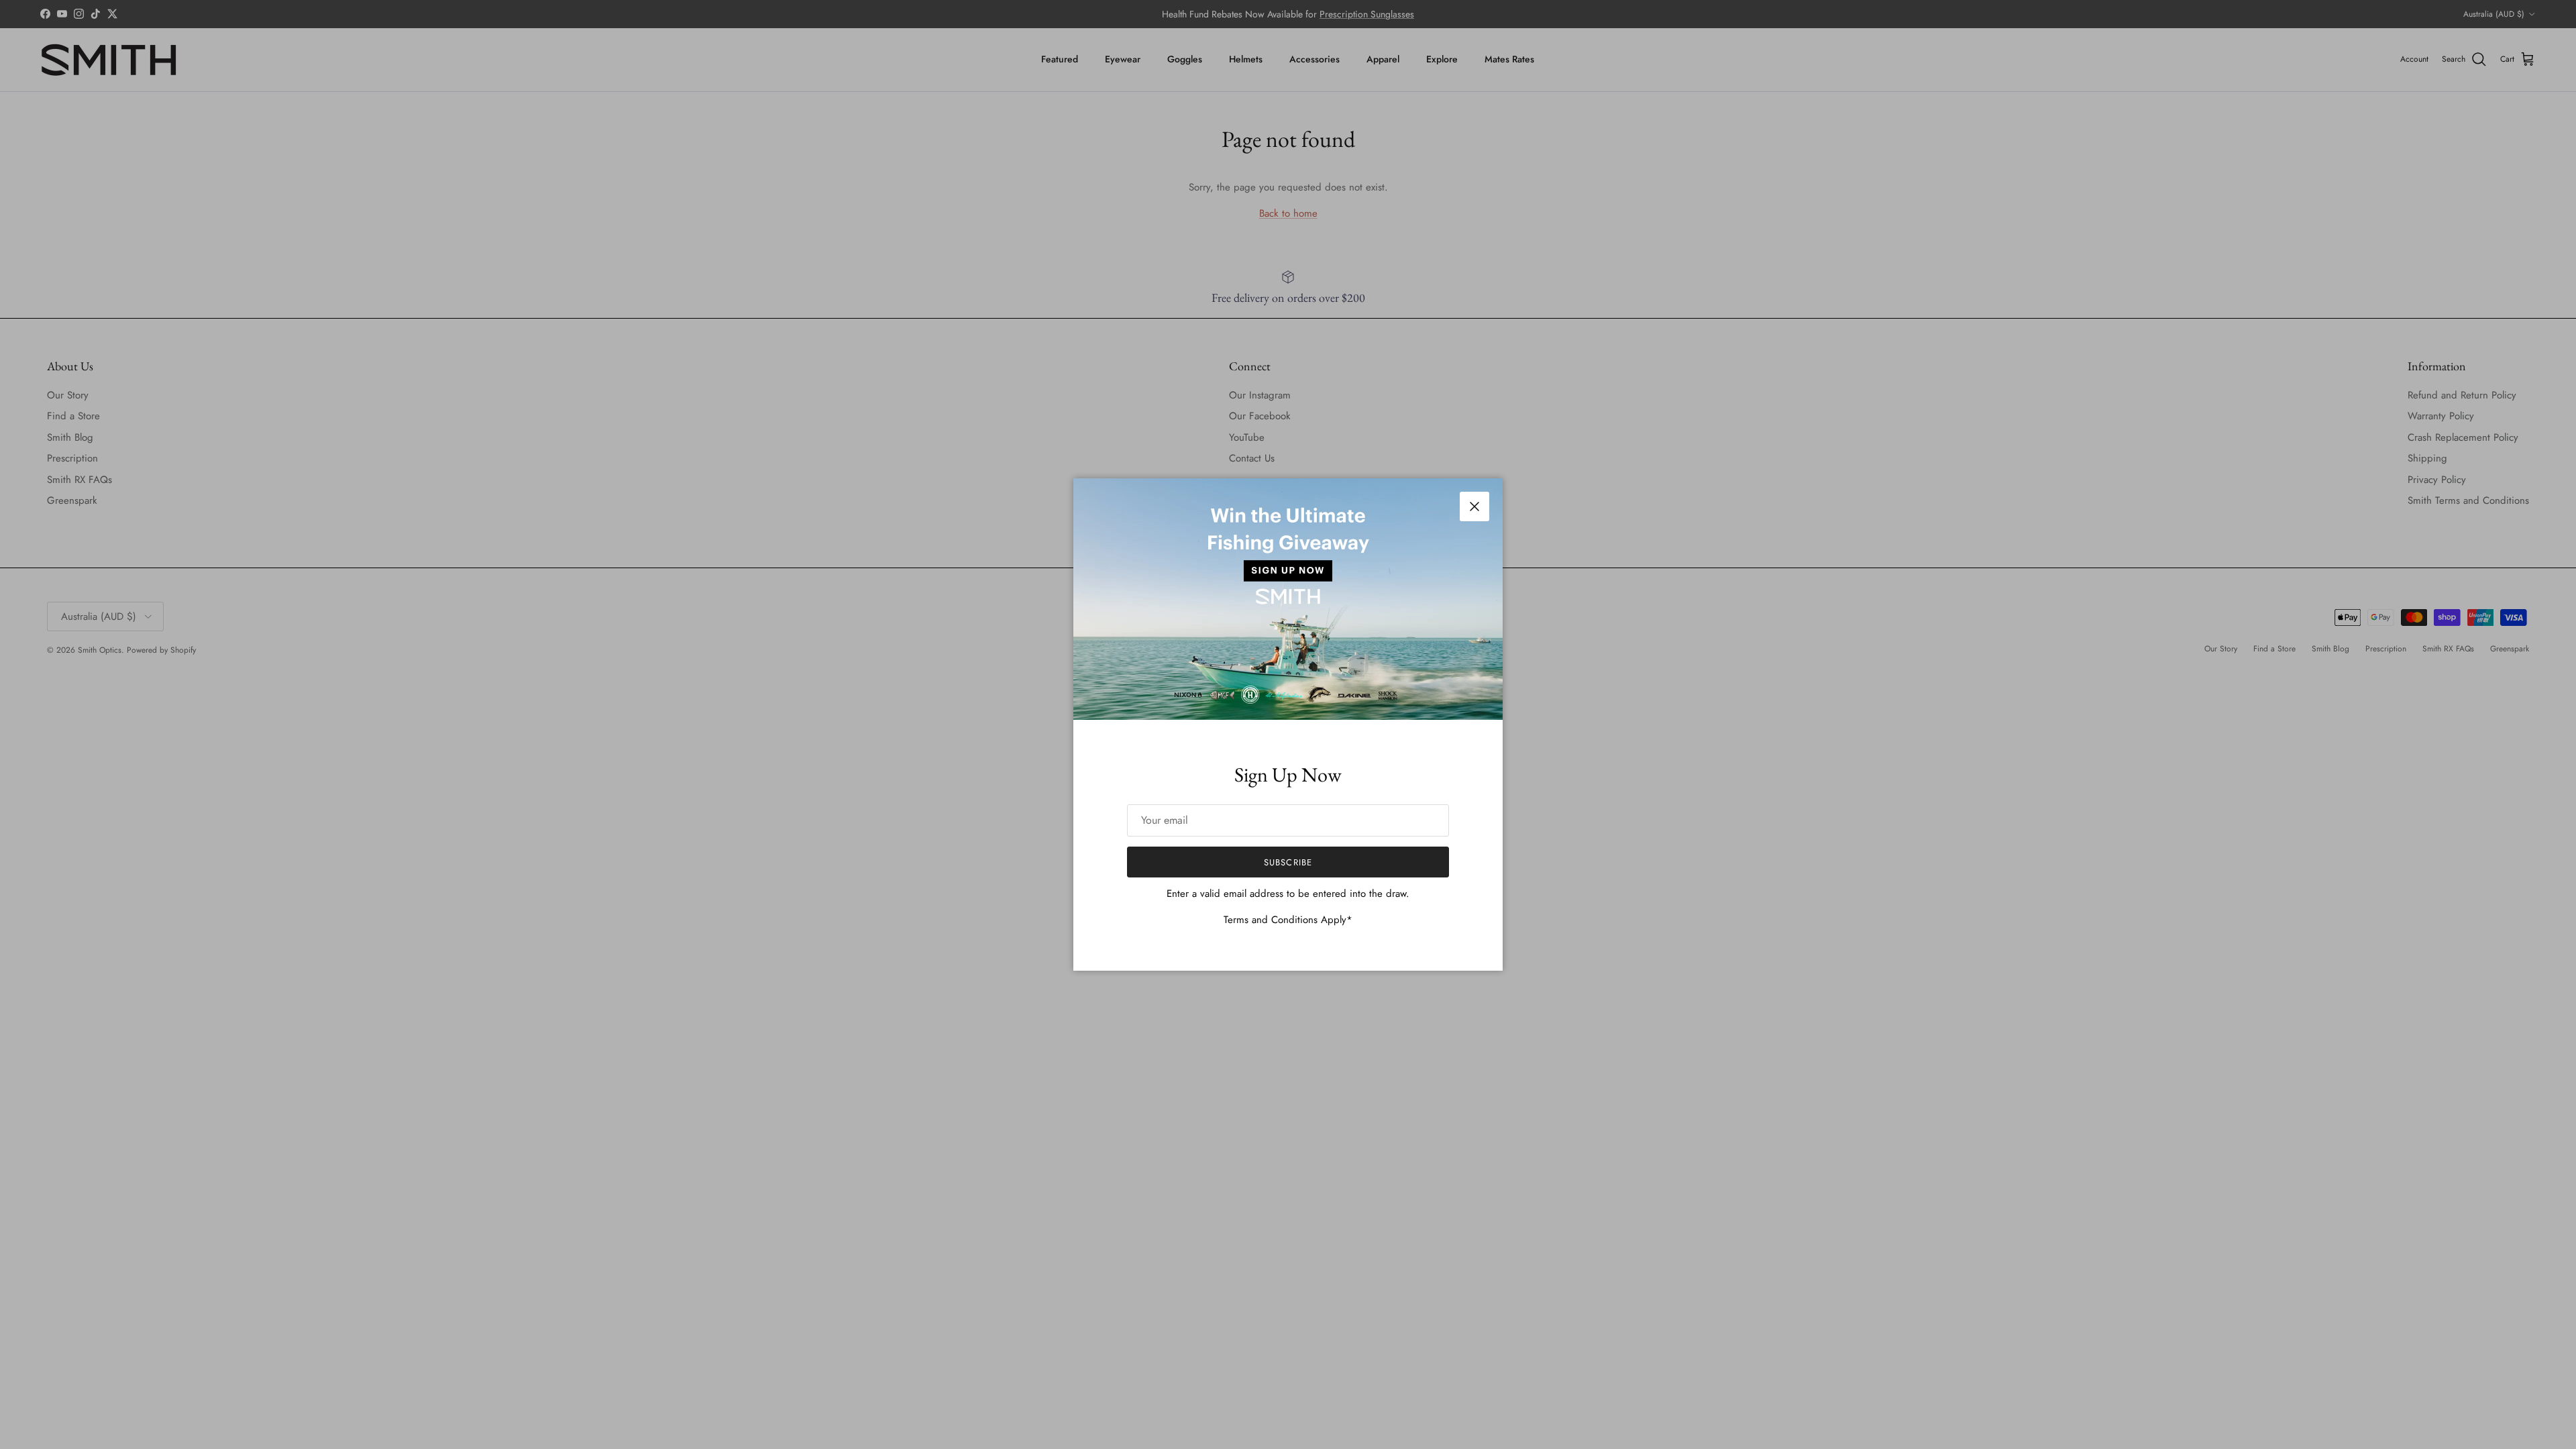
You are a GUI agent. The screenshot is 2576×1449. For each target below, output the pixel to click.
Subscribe (1288, 862)
